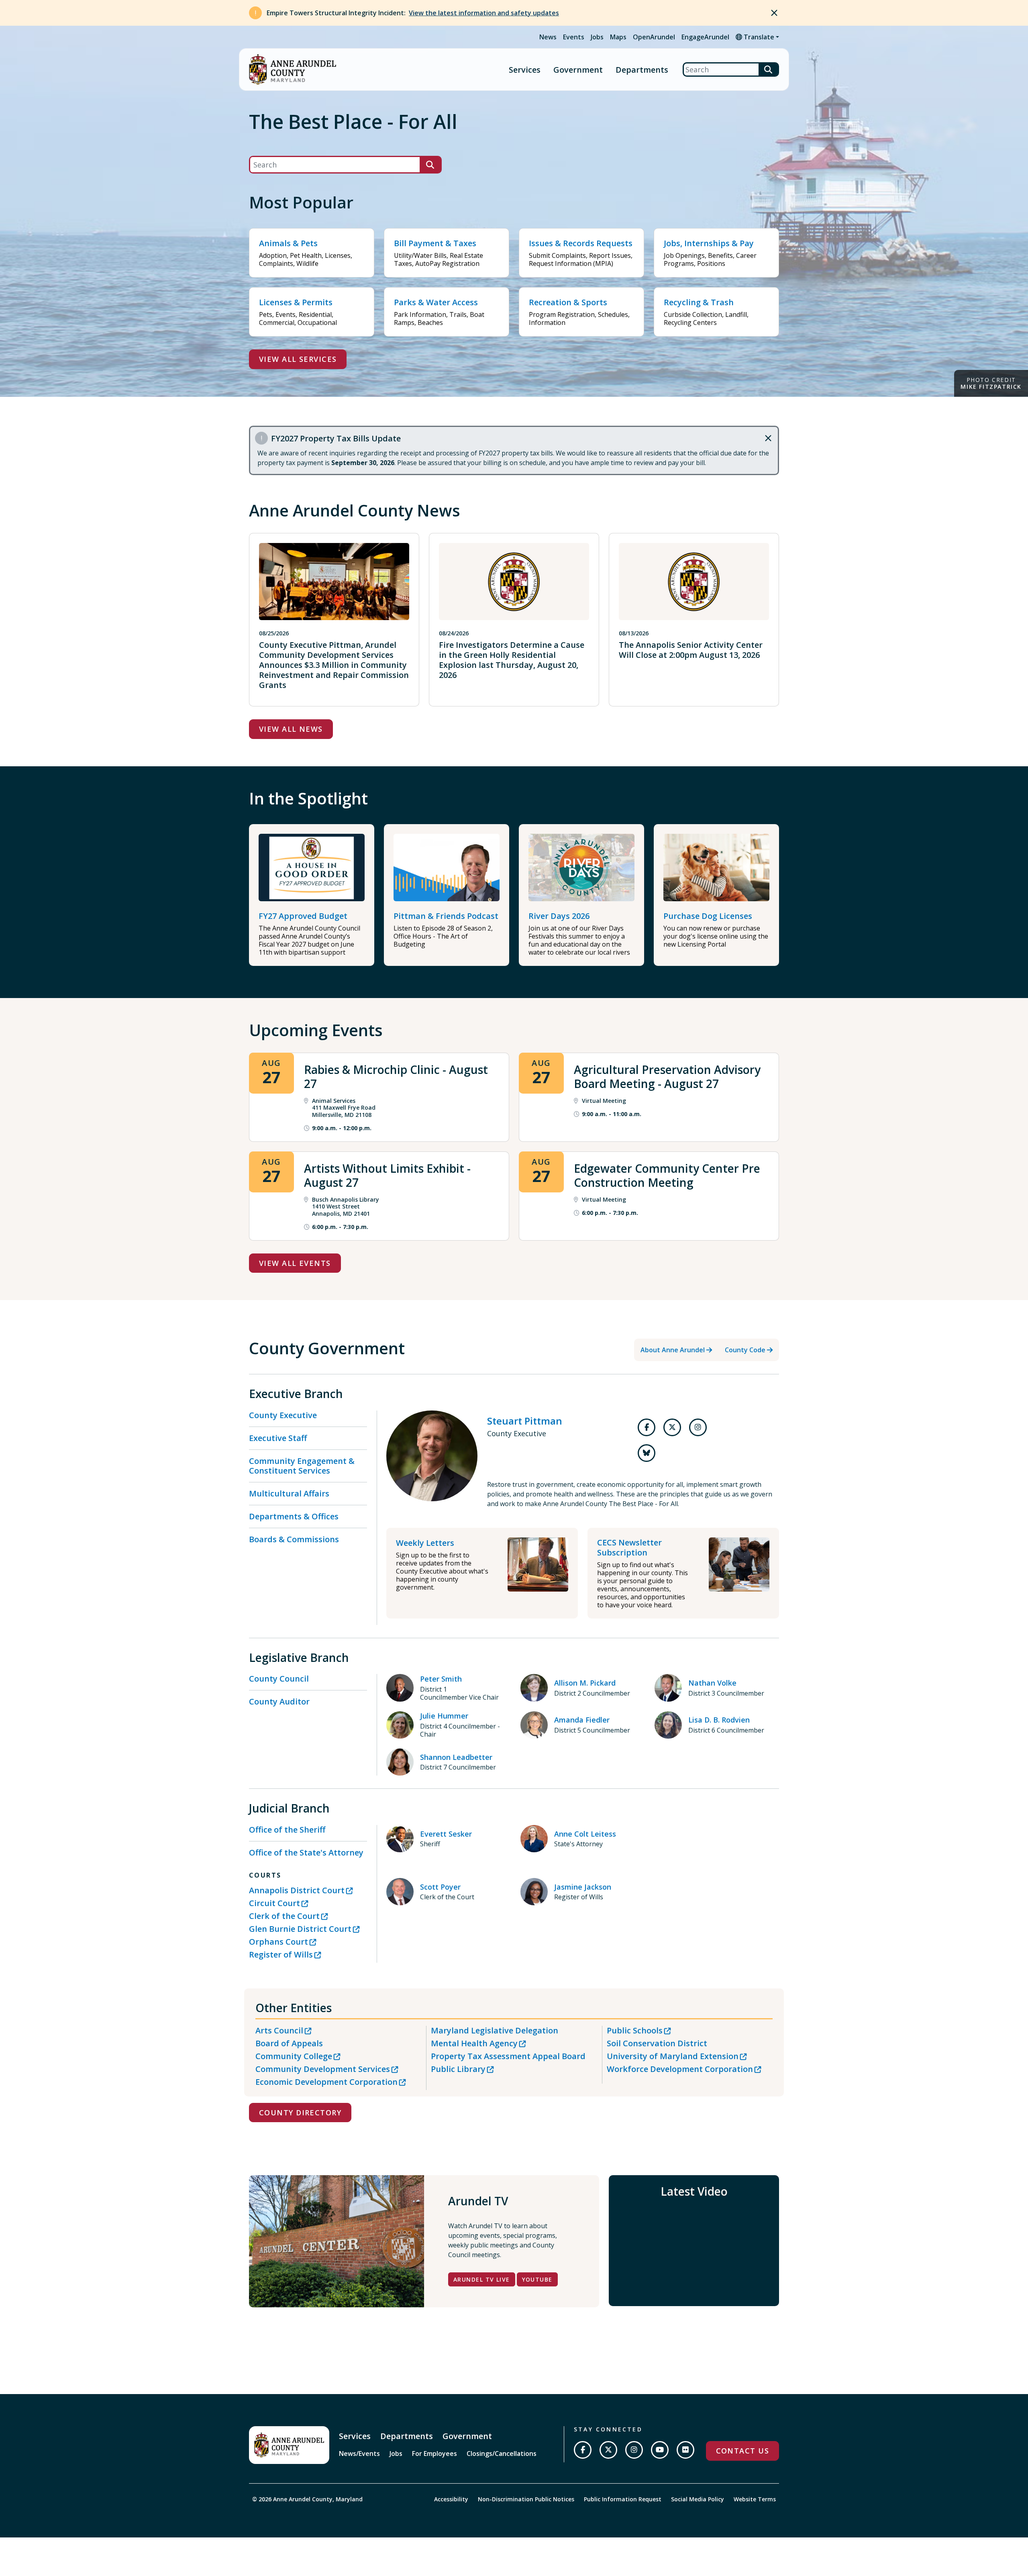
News (548, 37)
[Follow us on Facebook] (647, 1427)
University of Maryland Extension (673, 2056)
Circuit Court (274, 1903)
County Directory (300, 2113)
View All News (291, 729)
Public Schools (635, 2030)
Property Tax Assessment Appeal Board (508, 2056)
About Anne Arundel (673, 1350)
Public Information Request (623, 2499)
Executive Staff (278, 1438)
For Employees (434, 2454)
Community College (294, 2056)
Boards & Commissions (294, 1539)
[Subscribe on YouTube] (660, 2450)
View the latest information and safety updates (484, 13)
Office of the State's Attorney (306, 1852)
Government (578, 70)
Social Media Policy (698, 2499)
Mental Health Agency (474, 2043)
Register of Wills (281, 1954)
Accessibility (451, 2499)
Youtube (537, 2279)
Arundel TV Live (482, 2279)
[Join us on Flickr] (685, 2450)
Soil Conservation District (657, 2043)
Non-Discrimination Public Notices (526, 2499)
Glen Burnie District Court (300, 1929)
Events (574, 37)
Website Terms (755, 2499)
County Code (745, 1350)
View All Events (295, 1263)
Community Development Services (323, 2069)
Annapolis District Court (297, 1890)
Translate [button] (758, 37)
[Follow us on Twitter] (672, 1427)
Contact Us (742, 2451)
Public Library (458, 2069)
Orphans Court (278, 1942)
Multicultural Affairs (289, 1493)
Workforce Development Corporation (680, 2069)
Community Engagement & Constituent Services (302, 1466)
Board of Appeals (289, 2043)
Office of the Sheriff (287, 1830)
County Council (279, 1679)
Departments (642, 70)
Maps (618, 37)
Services (525, 70)
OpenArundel (654, 37)
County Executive (283, 1415)
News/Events (359, 2454)
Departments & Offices (294, 1516)
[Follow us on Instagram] (698, 1427)
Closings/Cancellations (502, 2454)
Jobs (597, 37)
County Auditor (279, 1701)
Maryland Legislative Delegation (495, 2030)
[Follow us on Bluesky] (647, 1453)
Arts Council (279, 2030)
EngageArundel (705, 37)
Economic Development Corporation (326, 2082)
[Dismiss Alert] (774, 13)
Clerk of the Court (284, 1916)
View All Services (298, 359)
